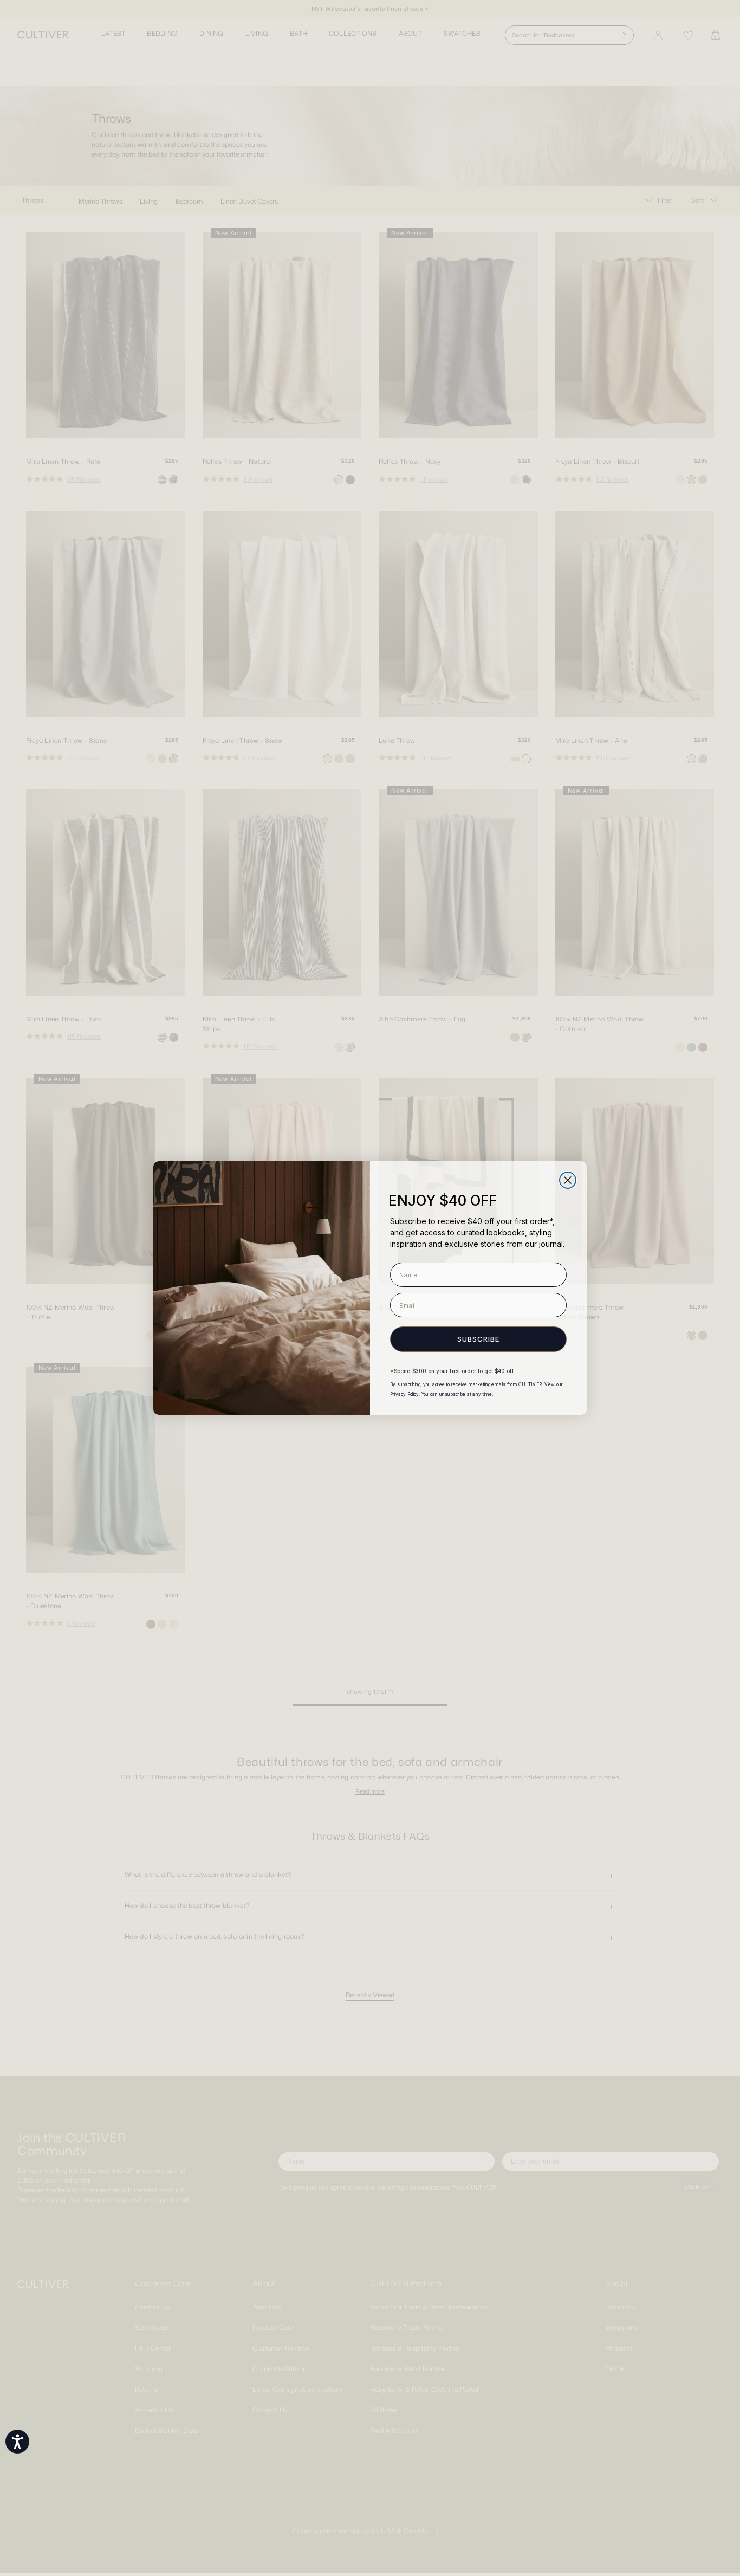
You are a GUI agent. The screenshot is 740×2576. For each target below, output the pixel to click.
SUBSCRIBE (478, 1339)
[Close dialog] (568, 1180)
